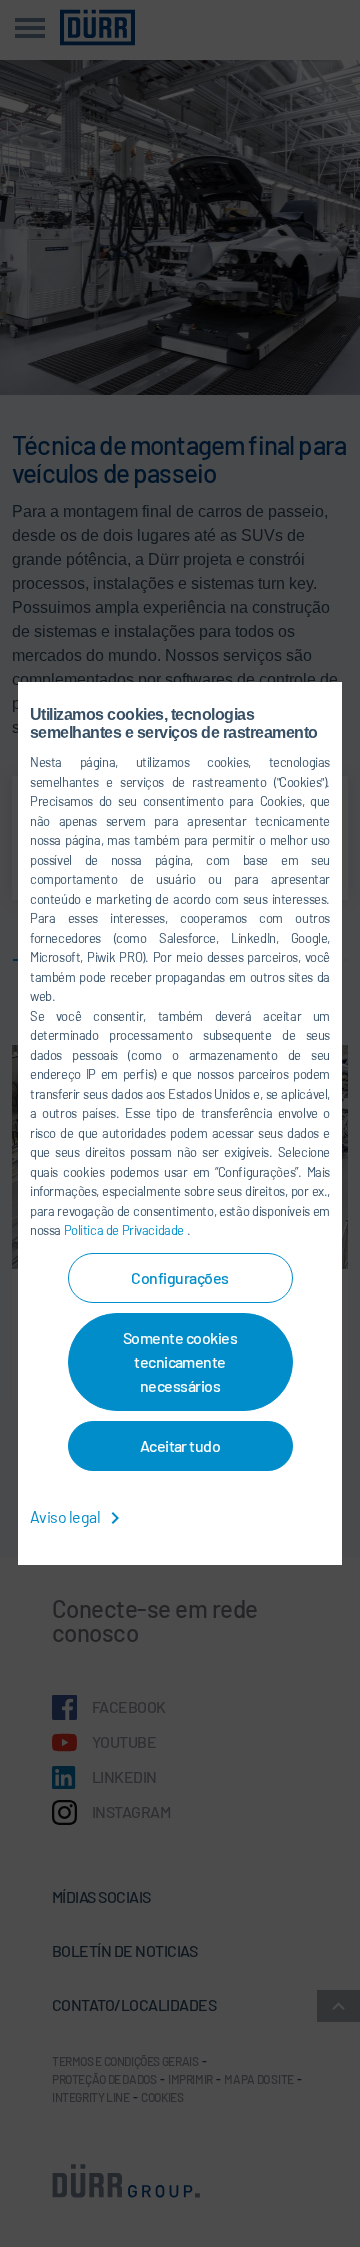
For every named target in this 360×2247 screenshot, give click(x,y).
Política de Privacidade (125, 1230)
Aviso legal (66, 1516)
